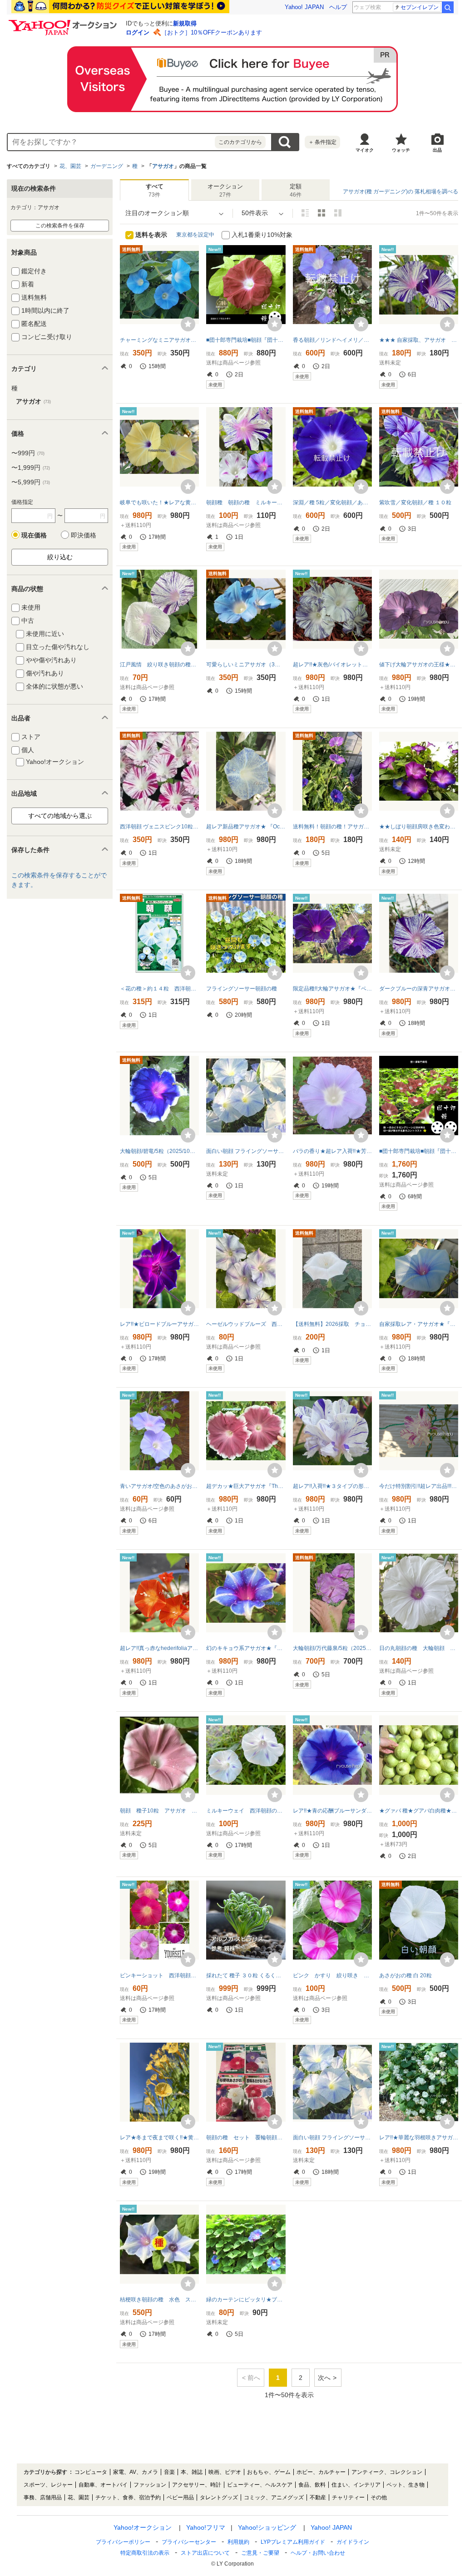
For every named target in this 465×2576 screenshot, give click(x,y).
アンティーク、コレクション (387, 2472)
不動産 (318, 2497)
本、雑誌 (192, 2472)
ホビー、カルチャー (321, 2472)
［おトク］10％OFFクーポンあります (212, 32)
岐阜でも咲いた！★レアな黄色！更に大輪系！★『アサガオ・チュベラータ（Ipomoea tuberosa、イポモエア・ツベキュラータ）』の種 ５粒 (159, 502)
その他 (379, 2497)
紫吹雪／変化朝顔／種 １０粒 (415, 502)
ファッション (150, 2485)
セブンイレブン (420, 7)
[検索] (448, 7)
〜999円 (28, 453)
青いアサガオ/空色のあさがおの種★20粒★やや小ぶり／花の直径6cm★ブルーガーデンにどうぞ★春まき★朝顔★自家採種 (159, 1486)
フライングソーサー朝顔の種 (242, 989)
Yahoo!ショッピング (267, 2527)
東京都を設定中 (195, 235)
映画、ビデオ (225, 2472)
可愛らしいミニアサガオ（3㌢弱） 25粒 (246, 665)
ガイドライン (353, 2542)
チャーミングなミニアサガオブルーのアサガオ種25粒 (159, 340)
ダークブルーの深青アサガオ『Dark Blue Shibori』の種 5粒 (419, 989)
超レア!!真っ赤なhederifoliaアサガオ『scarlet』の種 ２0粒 (159, 1648)
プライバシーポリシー (123, 2542)
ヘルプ (338, 7)
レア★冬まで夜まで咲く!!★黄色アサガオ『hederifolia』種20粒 (159, 2138)
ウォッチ (401, 150)
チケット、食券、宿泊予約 (128, 2497)
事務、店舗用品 (43, 2497)
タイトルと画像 (305, 213)
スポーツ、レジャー (48, 2485)
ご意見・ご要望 (260, 2553)
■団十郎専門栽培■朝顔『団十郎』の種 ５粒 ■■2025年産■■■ (246, 340)
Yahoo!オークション (143, 2527)
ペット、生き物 (406, 2485)
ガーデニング (107, 166)
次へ (324, 2378)
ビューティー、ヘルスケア (260, 2485)
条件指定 (322, 142)
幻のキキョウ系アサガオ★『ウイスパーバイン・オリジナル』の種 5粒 (246, 1648)
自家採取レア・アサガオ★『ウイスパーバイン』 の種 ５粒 (419, 1324)
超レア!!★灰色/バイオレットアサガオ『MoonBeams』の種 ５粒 (332, 665)
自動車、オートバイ (103, 2485)
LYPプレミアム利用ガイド (293, 2542)
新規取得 (185, 23)
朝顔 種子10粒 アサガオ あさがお (159, 1811)
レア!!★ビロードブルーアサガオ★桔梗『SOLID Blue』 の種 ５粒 (159, 1324)
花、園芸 (70, 166)
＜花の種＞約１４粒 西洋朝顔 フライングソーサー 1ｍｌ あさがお (159, 989)
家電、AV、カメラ (136, 2472)
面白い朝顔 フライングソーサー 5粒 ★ (246, 1151)
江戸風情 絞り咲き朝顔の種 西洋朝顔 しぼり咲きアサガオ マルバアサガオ (159, 665)
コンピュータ (91, 2472)
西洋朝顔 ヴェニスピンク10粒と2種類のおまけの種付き (159, 827)
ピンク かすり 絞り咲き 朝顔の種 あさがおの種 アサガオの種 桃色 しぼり (332, 1975)
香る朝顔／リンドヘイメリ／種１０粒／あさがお (332, 340)
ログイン (138, 32)
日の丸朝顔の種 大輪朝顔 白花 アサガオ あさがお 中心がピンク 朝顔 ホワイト (419, 1648)
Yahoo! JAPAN (304, 7)
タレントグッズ (219, 2497)
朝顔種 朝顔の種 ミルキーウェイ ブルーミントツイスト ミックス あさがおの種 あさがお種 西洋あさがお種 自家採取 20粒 (246, 502)
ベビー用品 (180, 2497)
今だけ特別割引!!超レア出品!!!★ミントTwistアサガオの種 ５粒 (419, 1486)
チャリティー (348, 2497)
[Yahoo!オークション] (64, 22)
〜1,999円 (31, 468)
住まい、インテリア (356, 2485)
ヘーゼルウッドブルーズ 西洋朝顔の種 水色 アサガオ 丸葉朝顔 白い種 (246, 1324)
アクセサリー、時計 (197, 2485)
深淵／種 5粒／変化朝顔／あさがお (332, 502)
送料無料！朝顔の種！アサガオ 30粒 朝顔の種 (332, 827)
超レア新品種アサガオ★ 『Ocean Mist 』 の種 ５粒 (246, 827)
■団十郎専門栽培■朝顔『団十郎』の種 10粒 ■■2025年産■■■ (419, 1151)
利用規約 (238, 2542)
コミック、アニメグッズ (274, 2497)
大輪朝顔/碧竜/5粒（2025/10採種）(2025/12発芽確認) (159, 1151)
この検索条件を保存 (60, 226)
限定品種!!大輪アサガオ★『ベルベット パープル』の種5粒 (332, 989)
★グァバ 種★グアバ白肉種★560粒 (419, 1811)
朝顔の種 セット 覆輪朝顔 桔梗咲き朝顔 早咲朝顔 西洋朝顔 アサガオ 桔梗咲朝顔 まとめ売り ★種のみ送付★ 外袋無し (246, 2138)
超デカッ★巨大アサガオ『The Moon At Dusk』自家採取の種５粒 (246, 1486)
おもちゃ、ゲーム (269, 2472)
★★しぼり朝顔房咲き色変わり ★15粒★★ (419, 827)
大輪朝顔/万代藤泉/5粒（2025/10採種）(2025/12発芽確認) (332, 1648)
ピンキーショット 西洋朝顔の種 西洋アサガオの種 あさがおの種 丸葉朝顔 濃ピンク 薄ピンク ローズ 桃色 (159, 1975)
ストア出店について (205, 2553)
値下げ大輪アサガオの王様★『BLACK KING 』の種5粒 (419, 665)
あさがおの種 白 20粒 (406, 1975)
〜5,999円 (31, 482)
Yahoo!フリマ (206, 2527)
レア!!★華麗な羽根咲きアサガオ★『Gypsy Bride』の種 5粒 (419, 2138)
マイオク (365, 150)
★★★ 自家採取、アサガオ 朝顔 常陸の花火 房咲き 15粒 (419, 340)
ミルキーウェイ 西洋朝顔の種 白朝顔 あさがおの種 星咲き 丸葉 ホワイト (246, 1811)
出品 (437, 150)
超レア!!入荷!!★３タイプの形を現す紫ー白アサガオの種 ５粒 (332, 1486)
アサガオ (163, 166)
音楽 (169, 2472)
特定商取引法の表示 (145, 2553)
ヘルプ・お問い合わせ (318, 2553)
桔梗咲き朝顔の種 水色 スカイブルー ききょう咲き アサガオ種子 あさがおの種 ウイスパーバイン (159, 2300)
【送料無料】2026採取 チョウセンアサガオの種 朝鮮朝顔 (332, 1324)
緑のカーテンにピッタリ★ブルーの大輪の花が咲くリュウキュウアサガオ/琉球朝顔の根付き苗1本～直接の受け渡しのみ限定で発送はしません (246, 2300)
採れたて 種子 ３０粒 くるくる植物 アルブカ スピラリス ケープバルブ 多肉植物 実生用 (246, 1975)
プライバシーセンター (189, 2542)
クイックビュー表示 (338, 213)
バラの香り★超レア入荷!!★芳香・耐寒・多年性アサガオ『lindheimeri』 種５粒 (332, 1151)
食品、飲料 (312, 2485)
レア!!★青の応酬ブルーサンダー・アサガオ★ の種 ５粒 (332, 1811)
